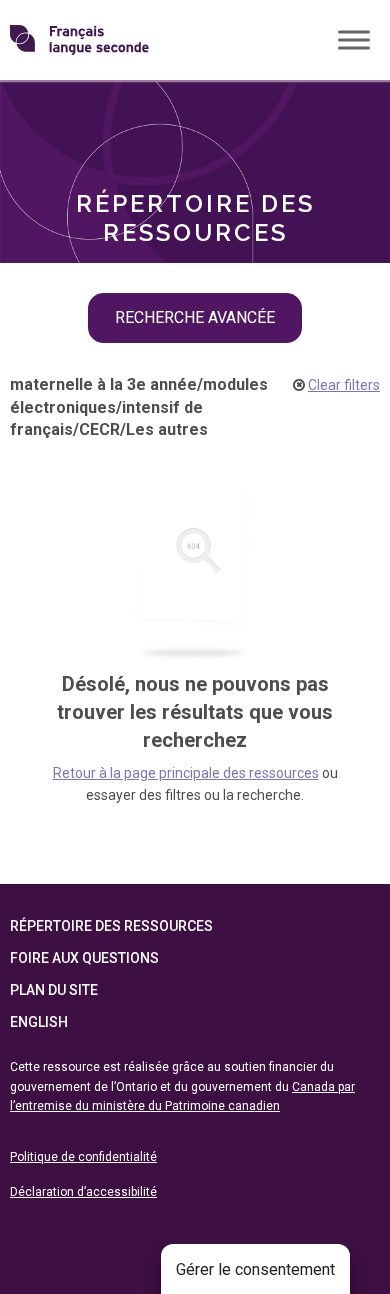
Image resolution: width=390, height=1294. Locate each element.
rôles (60, 112)
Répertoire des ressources (111, 926)
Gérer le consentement (255, 1269)
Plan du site (54, 990)
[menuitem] (195, 113)
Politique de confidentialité (83, 1157)
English (39, 1022)
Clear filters (344, 385)
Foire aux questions (84, 958)
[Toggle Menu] (354, 39)
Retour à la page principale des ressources (186, 773)
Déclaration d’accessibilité (83, 1192)
